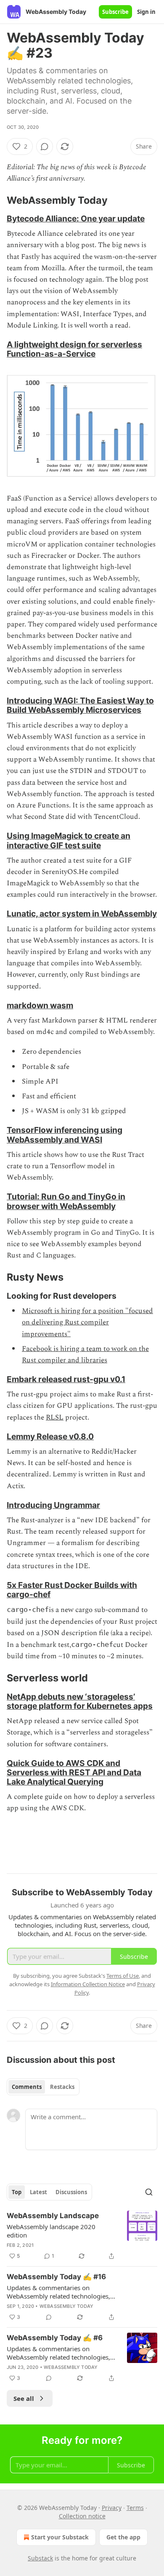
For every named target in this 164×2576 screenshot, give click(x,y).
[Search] (149, 2192)
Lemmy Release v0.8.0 (50, 1436)
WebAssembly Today (66, 2306)
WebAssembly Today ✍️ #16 (56, 2277)
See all (24, 2398)
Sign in (146, 12)
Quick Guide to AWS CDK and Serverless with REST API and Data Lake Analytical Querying (74, 1772)
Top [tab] (17, 2192)
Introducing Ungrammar (53, 1505)
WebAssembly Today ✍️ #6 (55, 2338)
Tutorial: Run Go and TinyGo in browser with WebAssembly (66, 1201)
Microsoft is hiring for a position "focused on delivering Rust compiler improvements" (87, 1322)
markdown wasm (40, 1005)
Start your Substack (60, 2537)
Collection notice (82, 2516)
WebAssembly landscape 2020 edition (51, 2231)
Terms (135, 2508)
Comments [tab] (27, 2087)
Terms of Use (123, 1976)
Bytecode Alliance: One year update (76, 218)
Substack (40, 2558)
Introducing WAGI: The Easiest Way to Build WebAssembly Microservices (80, 705)
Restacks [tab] (62, 2087)
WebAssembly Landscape (53, 2216)
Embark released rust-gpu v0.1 (66, 1379)
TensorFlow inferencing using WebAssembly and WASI (65, 1135)
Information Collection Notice (88, 1984)
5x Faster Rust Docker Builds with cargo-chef (72, 1590)
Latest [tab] (38, 2192)
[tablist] (43, 2087)
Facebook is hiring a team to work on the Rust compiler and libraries (85, 1355)
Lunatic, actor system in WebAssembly (82, 914)
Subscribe (115, 12)
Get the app (123, 2537)
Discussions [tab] (71, 2192)
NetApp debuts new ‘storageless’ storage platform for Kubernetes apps (80, 1701)
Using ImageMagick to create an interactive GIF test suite (69, 840)
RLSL (55, 1417)
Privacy (112, 2508)
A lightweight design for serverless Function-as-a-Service (74, 349)
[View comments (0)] (45, 147)
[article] (82, 2236)
